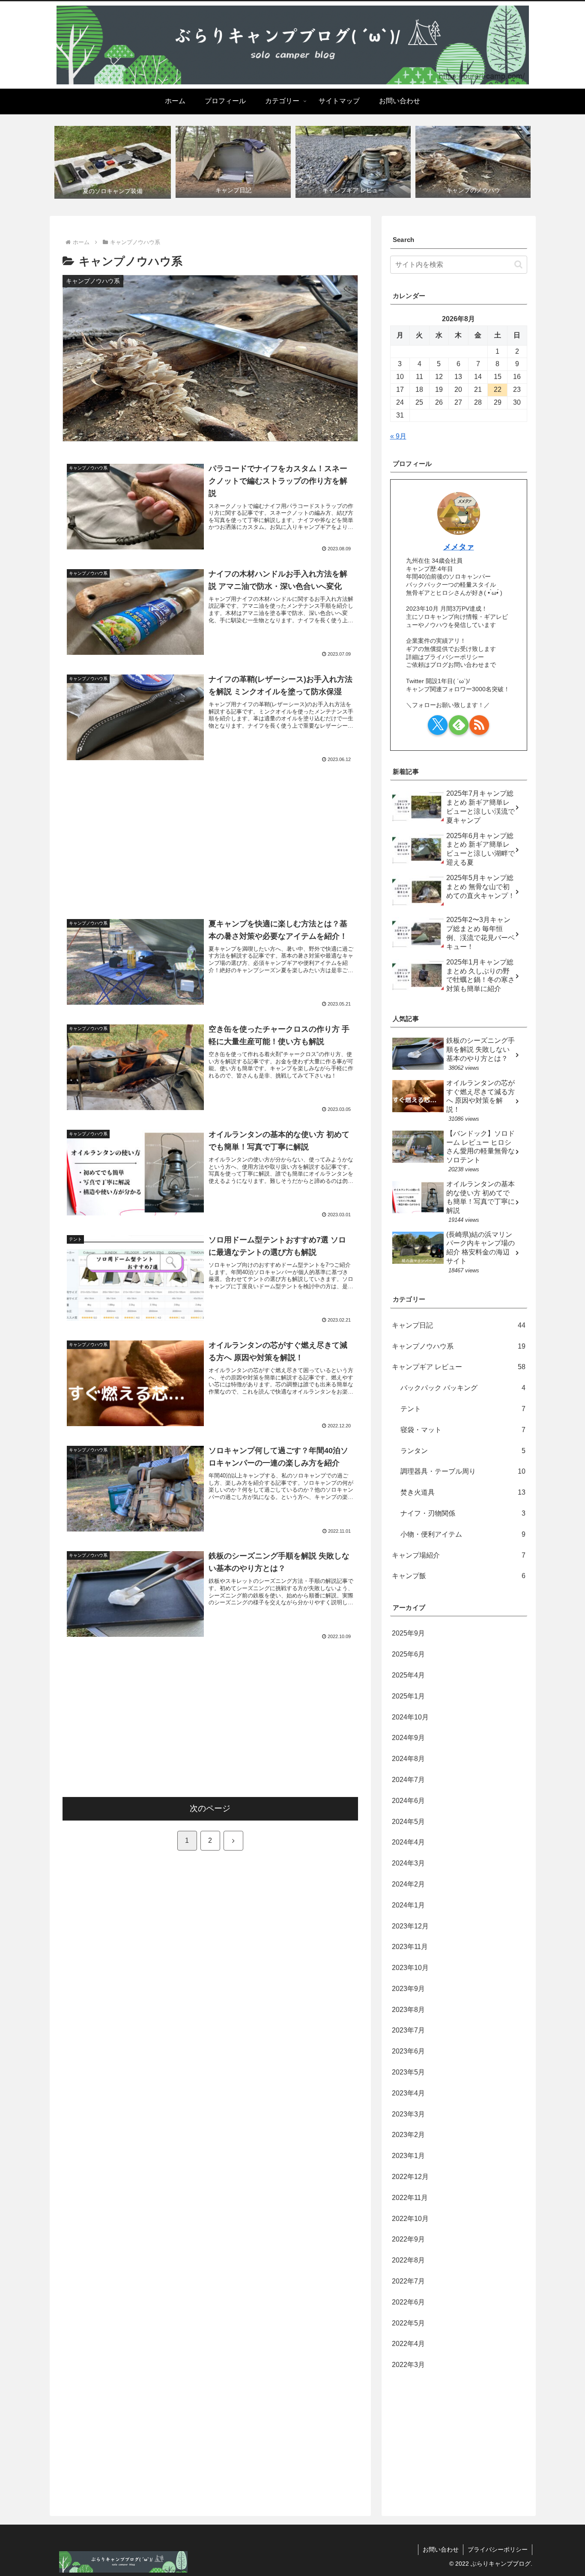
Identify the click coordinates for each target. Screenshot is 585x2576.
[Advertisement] (210, 834)
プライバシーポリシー (498, 2549)
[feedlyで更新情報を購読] (459, 725)
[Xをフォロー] (438, 725)
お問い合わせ (441, 2549)
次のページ (210, 1808)
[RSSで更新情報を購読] (479, 725)
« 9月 (398, 436)
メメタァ (459, 547)
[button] (518, 264)
